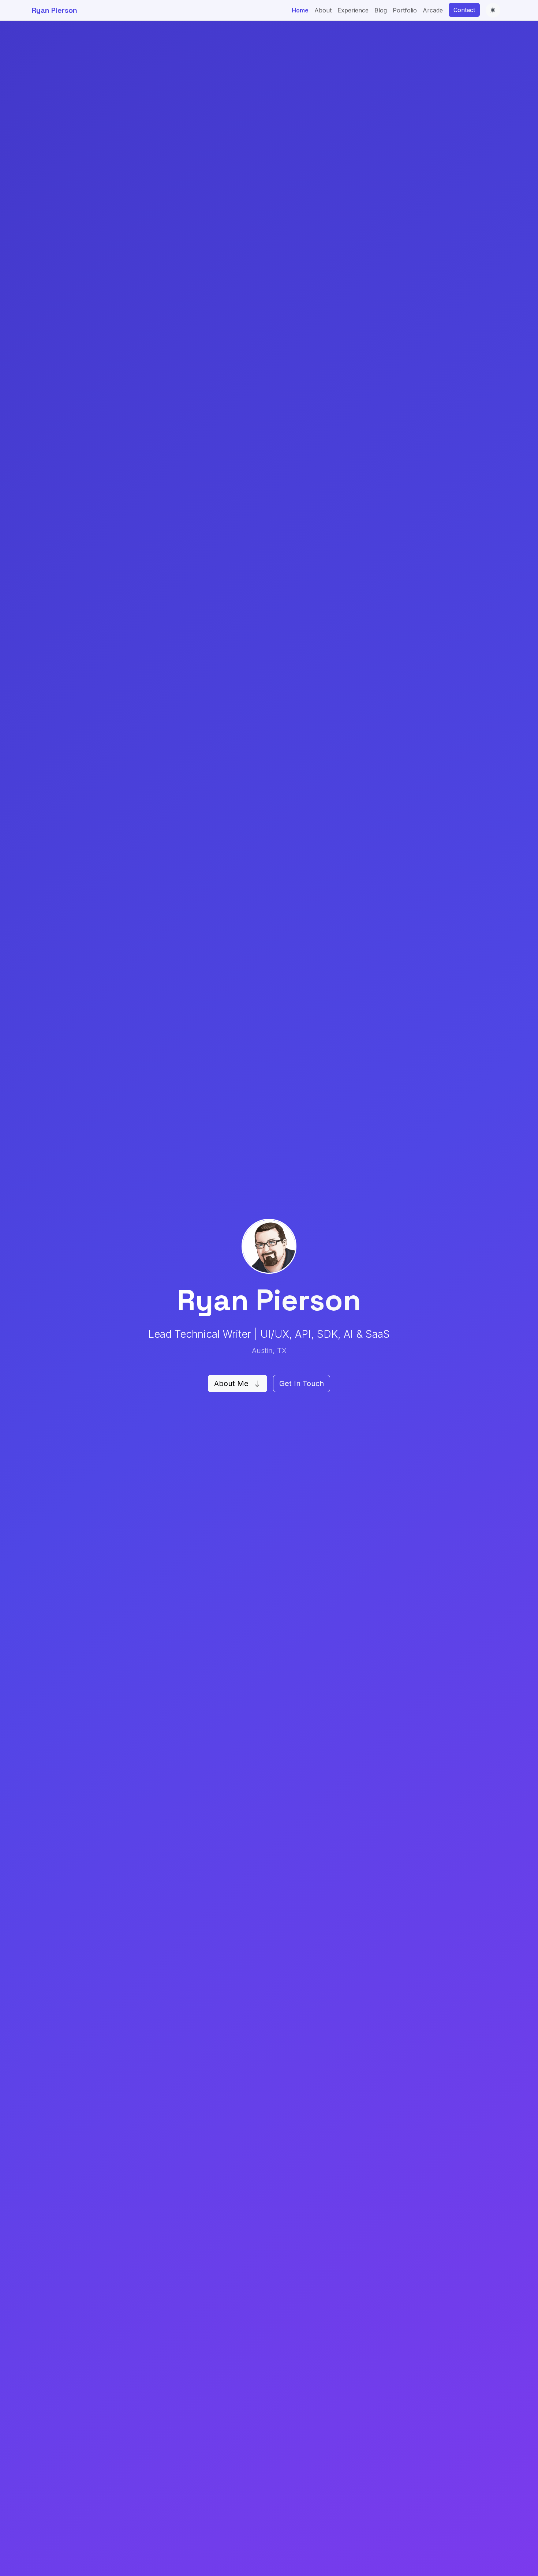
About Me (232, 1384)
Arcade (433, 10)
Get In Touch (302, 1384)
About (323, 10)
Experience (353, 10)
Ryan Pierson (55, 10)
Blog (381, 10)
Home (300, 10)
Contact (464, 10)
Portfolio (405, 10)
